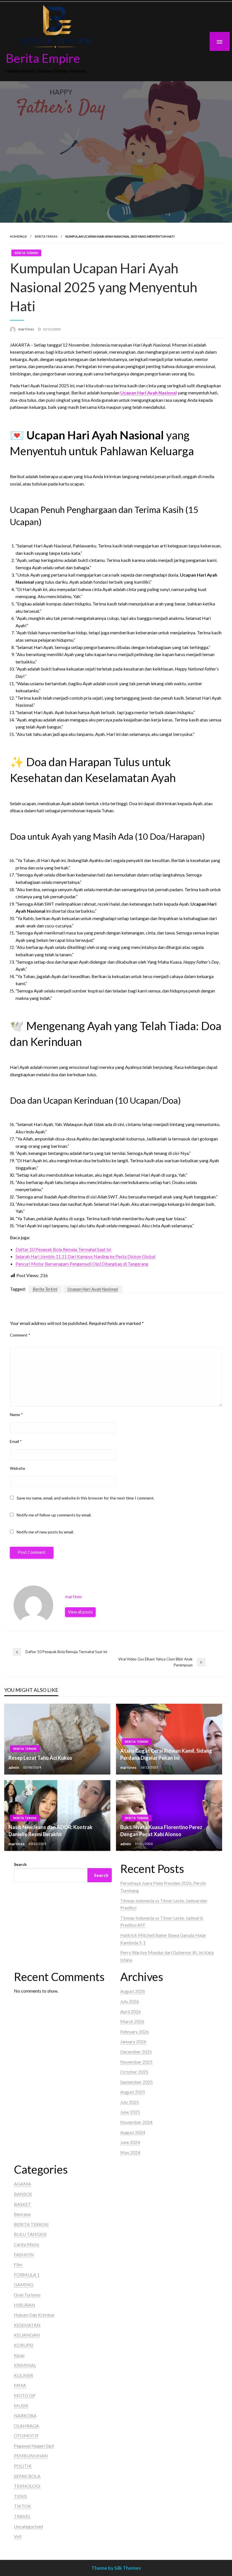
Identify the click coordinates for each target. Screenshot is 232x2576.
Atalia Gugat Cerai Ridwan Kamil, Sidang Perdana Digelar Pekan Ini (166, 1754)
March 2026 (132, 2021)
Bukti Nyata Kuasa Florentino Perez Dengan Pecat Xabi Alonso (161, 1831)
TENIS (20, 2496)
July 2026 (130, 2001)
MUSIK (21, 2406)
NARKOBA (25, 2415)
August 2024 (133, 2132)
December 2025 (136, 2052)
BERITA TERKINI (46, 236)
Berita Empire (43, 58)
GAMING (24, 2284)
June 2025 (130, 2112)
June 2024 (130, 2142)
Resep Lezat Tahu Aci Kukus (40, 1758)
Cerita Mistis (27, 2244)
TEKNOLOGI (27, 2486)
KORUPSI (24, 2345)
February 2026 (135, 2032)
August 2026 (133, 1991)
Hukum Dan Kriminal (34, 2315)
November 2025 (136, 2062)
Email (16, 1441)
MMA (20, 2385)
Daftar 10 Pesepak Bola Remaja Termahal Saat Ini (63, 1249)
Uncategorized (28, 2526)
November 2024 (136, 2122)
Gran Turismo (27, 2295)
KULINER (23, 2375)
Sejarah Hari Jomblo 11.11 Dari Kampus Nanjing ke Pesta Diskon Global (85, 1256)
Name (16, 1414)
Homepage (18, 236)
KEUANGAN (27, 2335)
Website (18, 1468)
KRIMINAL (25, 2365)
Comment (20, 1335)
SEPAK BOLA (27, 2476)
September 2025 (137, 2082)
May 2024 (130, 2152)
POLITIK (23, 2466)
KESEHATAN (27, 2325)
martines (27, 329)
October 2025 (134, 2072)
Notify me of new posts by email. (45, 1532)
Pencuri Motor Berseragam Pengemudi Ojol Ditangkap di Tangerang (82, 1264)
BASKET (22, 2204)
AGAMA (22, 2184)
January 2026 (133, 2041)
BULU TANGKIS (30, 2234)
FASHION (24, 2254)
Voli (18, 2536)
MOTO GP (25, 2395)
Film (18, 2264)
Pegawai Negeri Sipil (34, 2446)
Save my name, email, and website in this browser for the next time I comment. (86, 1498)
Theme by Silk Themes (116, 2568)
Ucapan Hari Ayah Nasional (93, 1289)
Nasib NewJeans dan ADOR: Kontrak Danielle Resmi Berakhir (51, 1831)
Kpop (19, 2355)
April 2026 (131, 2011)
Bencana (22, 2214)
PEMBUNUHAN (31, 2456)
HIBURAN (24, 2305)
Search (20, 1864)
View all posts (80, 1612)
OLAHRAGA (26, 2426)
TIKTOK (22, 2506)
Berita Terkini (45, 1289)
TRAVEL (22, 2516)
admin (14, 1767)
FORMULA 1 (27, 2275)
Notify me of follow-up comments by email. (54, 1515)
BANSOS (23, 2194)
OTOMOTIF (26, 2436)
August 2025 (133, 2092)
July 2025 (130, 2102)
